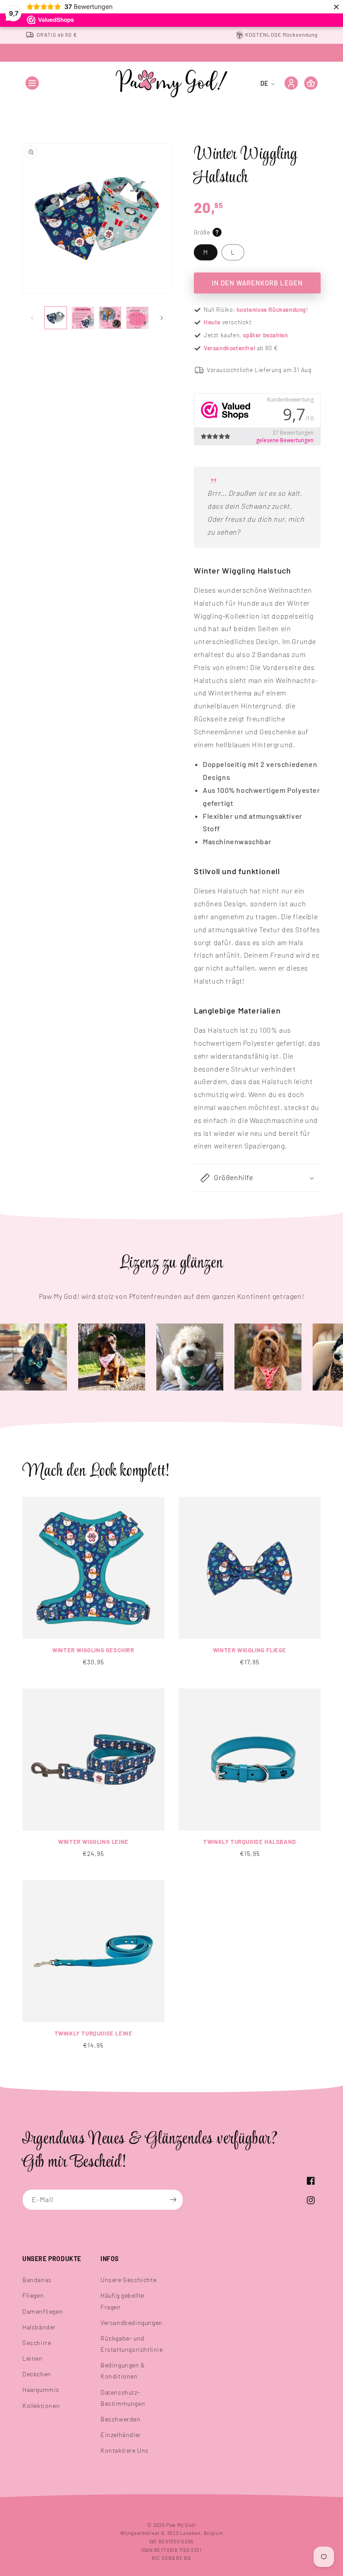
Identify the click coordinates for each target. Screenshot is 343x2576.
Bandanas (37, 2280)
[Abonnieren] (173, 2200)
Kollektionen (41, 2406)
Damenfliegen (43, 2311)
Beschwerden (121, 2419)
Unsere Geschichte (128, 2280)
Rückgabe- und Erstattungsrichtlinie (132, 2344)
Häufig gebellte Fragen (122, 2301)
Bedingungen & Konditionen (123, 2371)
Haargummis (41, 2390)
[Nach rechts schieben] (162, 318)
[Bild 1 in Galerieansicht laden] (56, 318)
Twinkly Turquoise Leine (94, 2033)
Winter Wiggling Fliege (250, 1650)
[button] (32, 83)
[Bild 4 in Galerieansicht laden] (137, 318)
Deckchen (37, 2374)
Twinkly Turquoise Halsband (250, 1842)
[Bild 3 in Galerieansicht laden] (110, 318)
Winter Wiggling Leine (93, 1842)
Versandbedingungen (132, 2323)
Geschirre (37, 2343)
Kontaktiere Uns (125, 2450)
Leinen (33, 2358)
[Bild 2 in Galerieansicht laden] (83, 318)
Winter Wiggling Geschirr (93, 1650)
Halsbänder (39, 2327)
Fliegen (33, 2295)
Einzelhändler (121, 2435)
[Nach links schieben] (32, 318)
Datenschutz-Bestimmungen (123, 2398)
